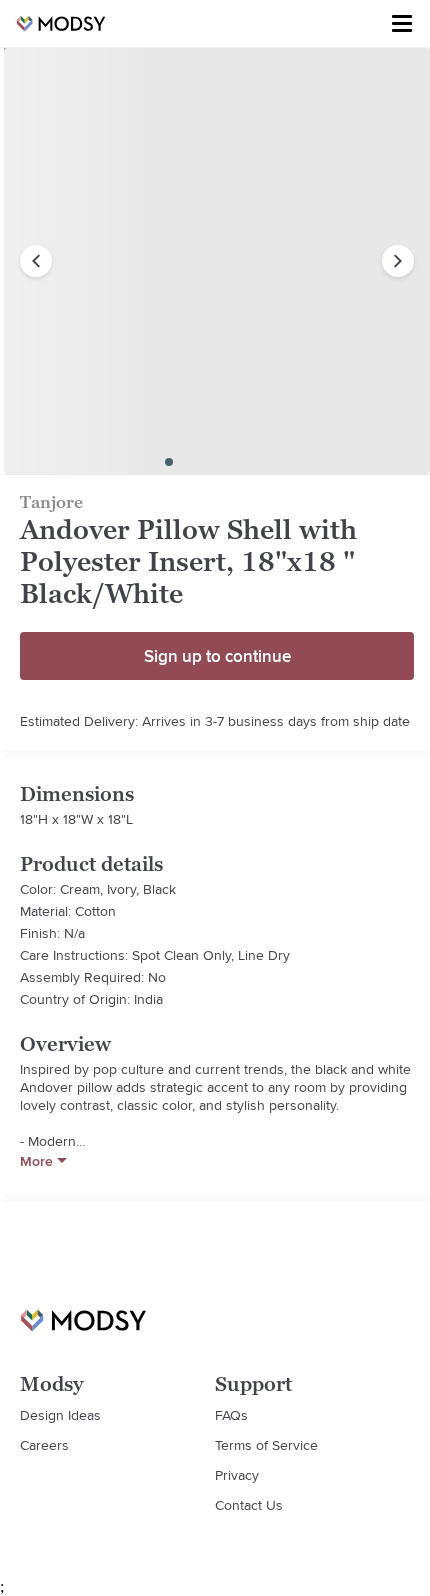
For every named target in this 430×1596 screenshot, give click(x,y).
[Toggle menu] (402, 24)
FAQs (231, 1415)
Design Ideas (60, 1415)
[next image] (398, 261)
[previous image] (36, 261)
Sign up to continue (217, 656)
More (36, 1161)
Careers (44, 1445)
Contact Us (249, 1505)
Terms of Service (266, 1445)
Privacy (237, 1475)
